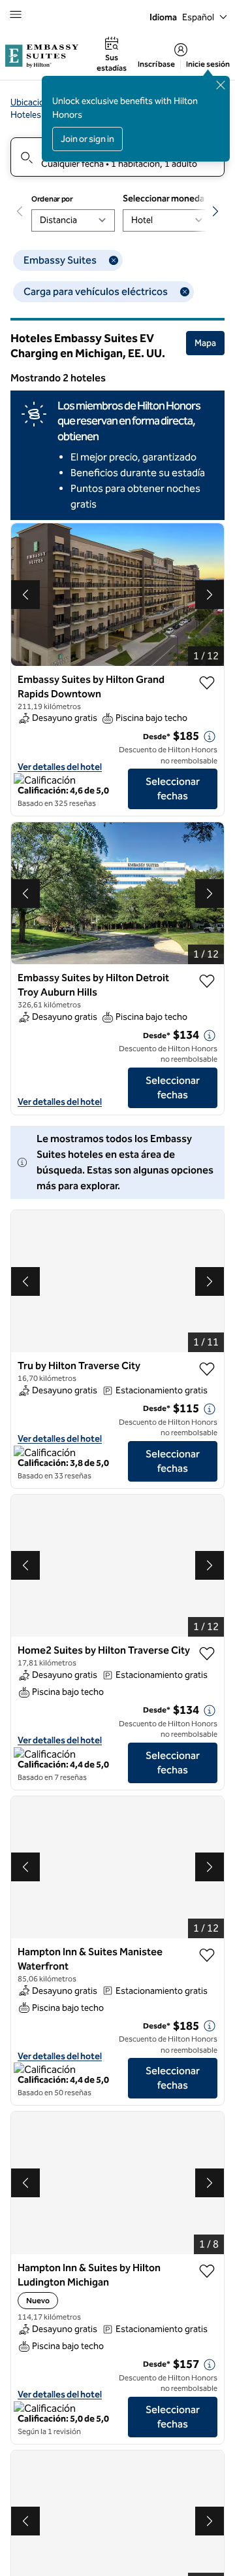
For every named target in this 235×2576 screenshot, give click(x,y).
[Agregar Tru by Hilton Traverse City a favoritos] (207, 1369)
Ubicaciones (35, 102)
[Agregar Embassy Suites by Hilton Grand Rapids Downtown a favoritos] (207, 683)
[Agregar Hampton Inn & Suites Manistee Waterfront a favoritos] (207, 1955)
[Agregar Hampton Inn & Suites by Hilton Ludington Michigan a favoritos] (207, 2271)
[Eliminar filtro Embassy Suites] (114, 260)
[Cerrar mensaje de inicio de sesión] (221, 85)
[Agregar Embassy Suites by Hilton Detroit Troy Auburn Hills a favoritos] (207, 981)
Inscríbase (156, 64)
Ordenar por (52, 199)
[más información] (210, 737)
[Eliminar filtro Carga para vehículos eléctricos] (185, 292)
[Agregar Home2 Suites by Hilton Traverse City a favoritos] (207, 1654)
